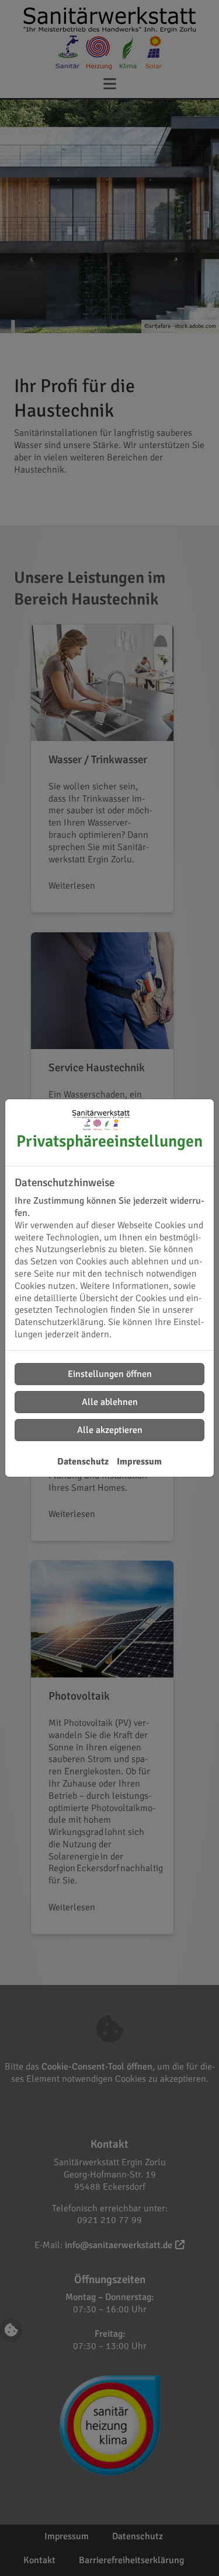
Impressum (139, 1462)
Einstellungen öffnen (110, 1374)
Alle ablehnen (110, 1402)
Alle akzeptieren (110, 1430)
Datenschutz (83, 1462)
